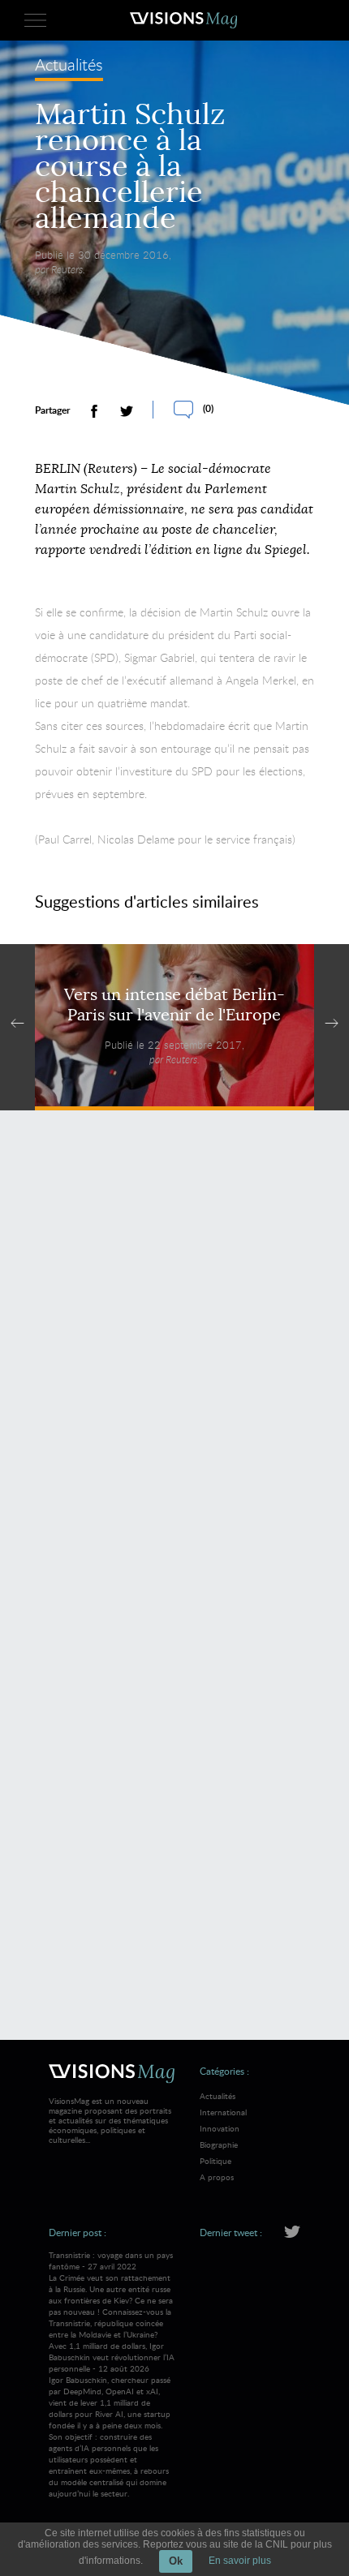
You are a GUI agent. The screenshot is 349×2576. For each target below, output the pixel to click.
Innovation (220, 2128)
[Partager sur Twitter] (127, 411)
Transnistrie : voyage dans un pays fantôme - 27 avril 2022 (111, 2295)
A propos (217, 2177)
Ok (176, 2561)
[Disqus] (174, 1358)
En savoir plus (240, 2561)
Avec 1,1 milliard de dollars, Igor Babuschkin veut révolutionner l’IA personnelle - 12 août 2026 (112, 2419)
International (223, 2112)
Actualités (69, 66)
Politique (215, 2161)
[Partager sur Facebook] (94, 411)
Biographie (219, 2145)
